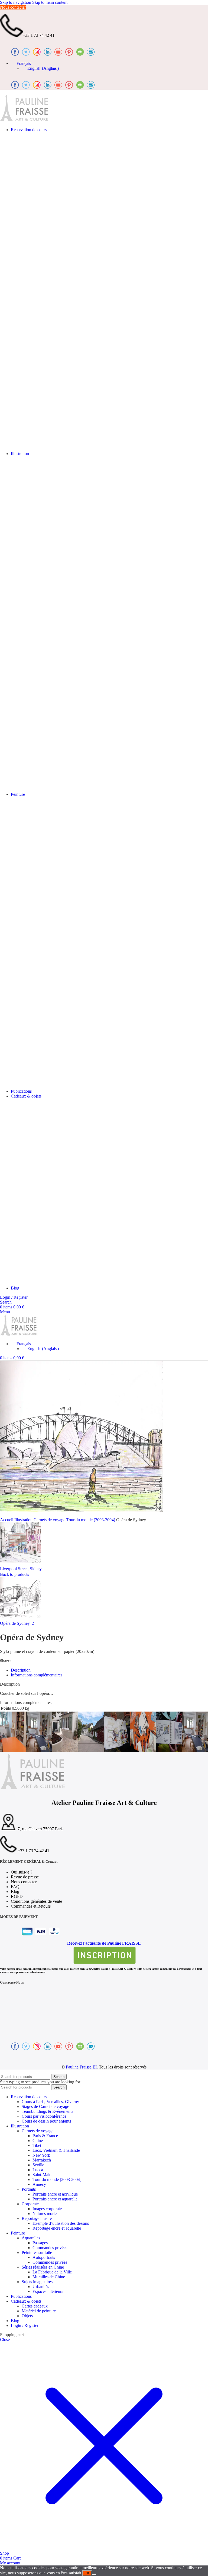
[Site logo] (24, 120)
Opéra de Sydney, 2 (17, 1623)
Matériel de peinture (39, 2311)
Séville (38, 2165)
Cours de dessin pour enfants (46, 2121)
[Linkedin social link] (38, 1661)
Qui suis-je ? (22, 1872)
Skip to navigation (16, 2)
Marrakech (42, 2160)
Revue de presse (25, 1877)
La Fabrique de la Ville (52, 2272)
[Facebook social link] (16, 1661)
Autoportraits (44, 2257)
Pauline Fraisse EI (81, 2067)
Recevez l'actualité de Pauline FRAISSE (104, 1943)
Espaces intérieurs (48, 2291)
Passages (40, 2243)
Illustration (24, 1520)
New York (41, 2155)
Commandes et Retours (31, 1906)
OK (87, 2573)
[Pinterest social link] (31, 1661)
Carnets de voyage (50, 1520)
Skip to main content (50, 2)
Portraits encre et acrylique (55, 2194)
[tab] (21, 1670)
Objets (27, 2316)
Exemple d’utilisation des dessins (61, 2223)
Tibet (37, 2145)
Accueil (7, 1520)
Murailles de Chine (49, 2277)
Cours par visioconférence (44, 2116)
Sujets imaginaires (37, 2282)
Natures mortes (45, 2214)
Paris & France (45, 2136)
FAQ (15, 1887)
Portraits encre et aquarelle (55, 2199)
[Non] (94, 2574)
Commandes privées (50, 2248)
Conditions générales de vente (36, 1901)
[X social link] (23, 1661)
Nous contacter (13, 7)
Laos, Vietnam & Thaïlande (56, 2150)
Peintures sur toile (37, 2252)
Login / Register (25, 2325)
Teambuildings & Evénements (47, 2111)
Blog (15, 1892)
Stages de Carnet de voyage (45, 2106)
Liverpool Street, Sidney (21, 1569)
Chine (38, 2141)
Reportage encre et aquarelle (57, 2228)
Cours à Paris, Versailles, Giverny (50, 2102)
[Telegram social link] (45, 1661)
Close (5, 2340)
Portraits (29, 2189)
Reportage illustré (37, 2218)
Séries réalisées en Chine (43, 2267)
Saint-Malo (42, 2175)
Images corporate (47, 2209)
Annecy (39, 2184)
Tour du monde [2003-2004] (91, 1520)
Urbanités (41, 2287)
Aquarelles (31, 2238)
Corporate (30, 2204)
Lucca (38, 2170)
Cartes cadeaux (35, 2306)
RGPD (17, 1896)
